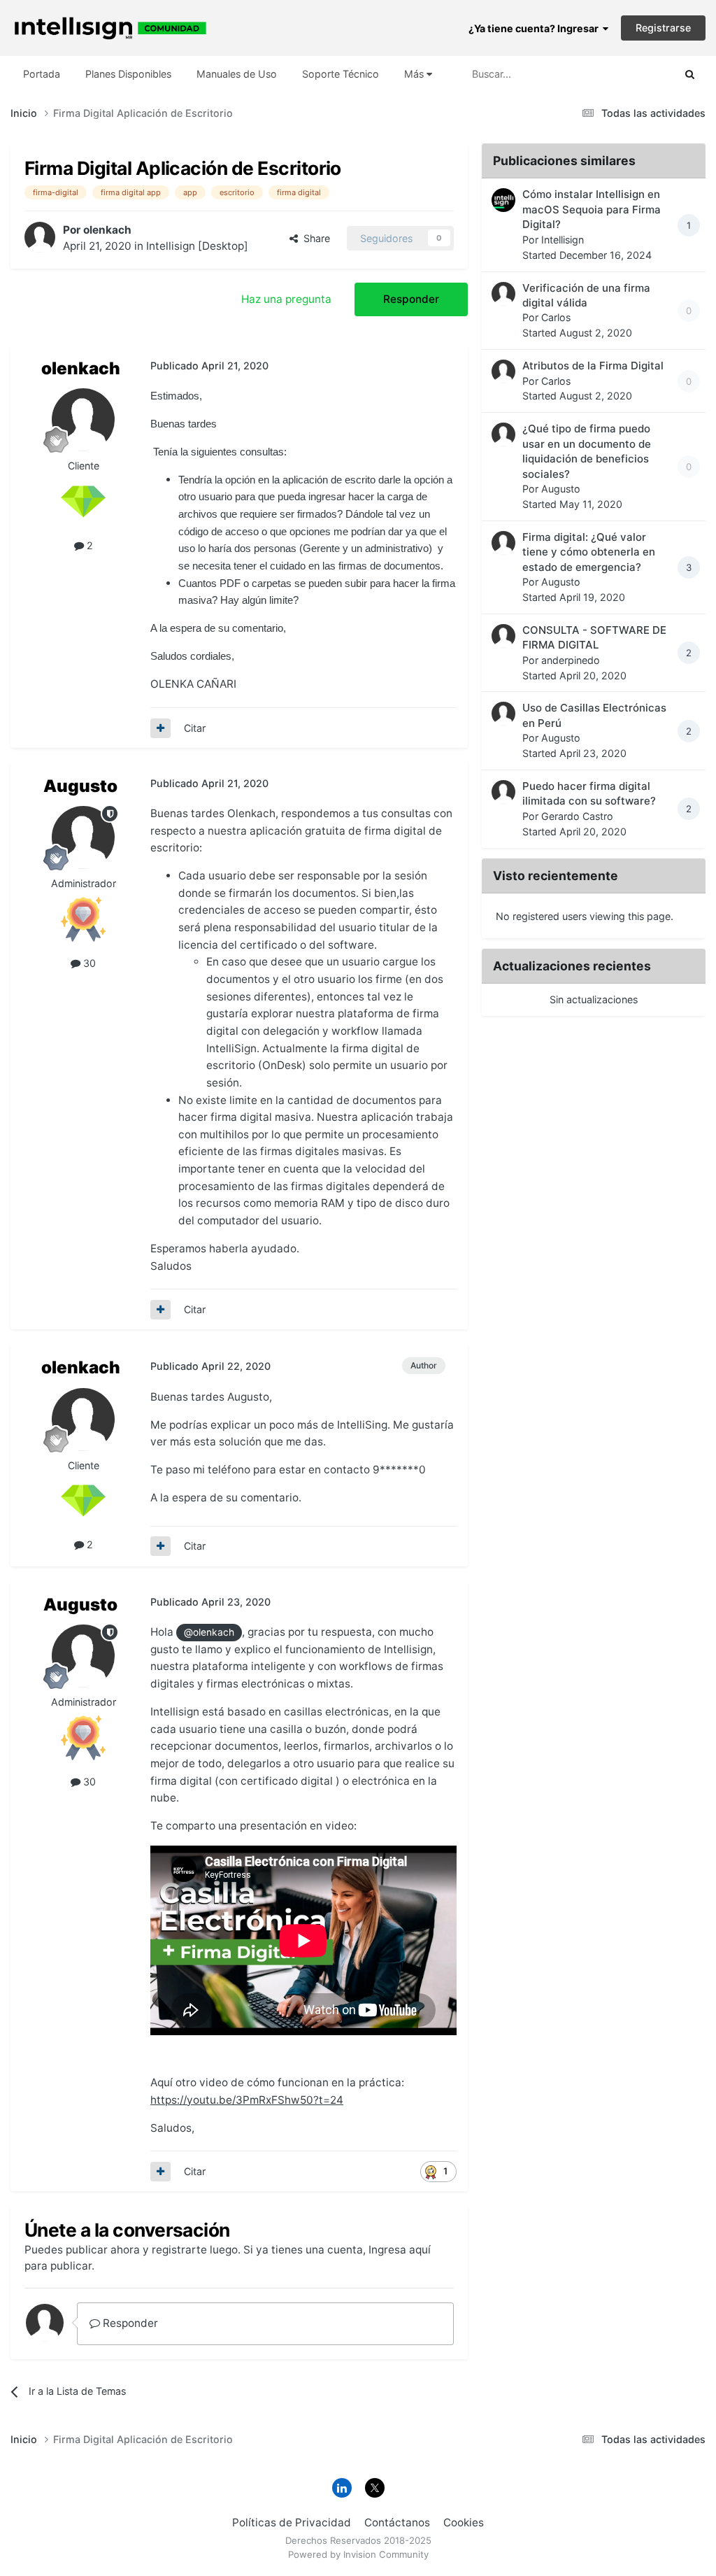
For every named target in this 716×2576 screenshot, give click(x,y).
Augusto (80, 786)
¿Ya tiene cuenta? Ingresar (536, 28)
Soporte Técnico (341, 74)
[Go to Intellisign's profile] (503, 200)
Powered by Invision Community (358, 2554)
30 (88, 963)
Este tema (632, 73)
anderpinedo (571, 660)
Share (314, 238)
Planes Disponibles (128, 74)
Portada (42, 74)
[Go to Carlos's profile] (503, 294)
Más (414, 74)
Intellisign (563, 240)
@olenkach (209, 1632)
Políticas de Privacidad (292, 2522)
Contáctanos (397, 2522)
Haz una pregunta (286, 299)
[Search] (690, 74)
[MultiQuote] (160, 728)
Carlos (556, 317)
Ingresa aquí (400, 2250)
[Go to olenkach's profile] (40, 237)
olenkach (107, 230)
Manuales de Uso (237, 74)
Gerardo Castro (577, 816)
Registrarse (663, 28)
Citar (195, 728)
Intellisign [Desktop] (197, 246)
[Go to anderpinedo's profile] (503, 636)
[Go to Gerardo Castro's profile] (503, 792)
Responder (411, 299)
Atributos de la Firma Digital (593, 366)
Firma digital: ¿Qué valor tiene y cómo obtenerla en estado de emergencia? (589, 552)
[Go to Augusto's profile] (83, 837)
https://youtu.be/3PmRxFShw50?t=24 (247, 2100)
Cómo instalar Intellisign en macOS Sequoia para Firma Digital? (592, 209)
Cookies (464, 2522)
